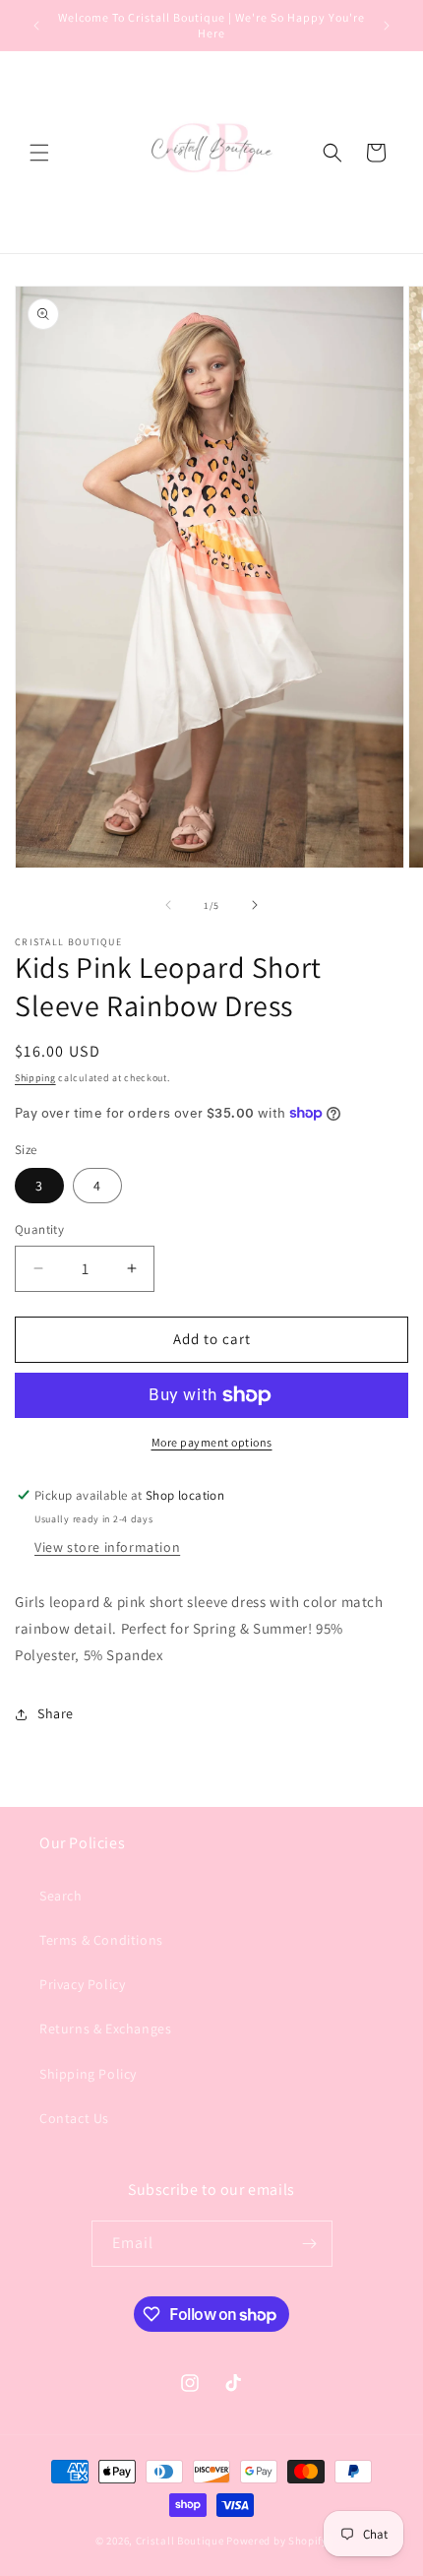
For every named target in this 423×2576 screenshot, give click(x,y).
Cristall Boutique (180, 2541)
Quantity (39, 1229)
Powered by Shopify (277, 2541)
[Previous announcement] (36, 26)
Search (61, 1896)
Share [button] (56, 1713)
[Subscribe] (310, 2244)
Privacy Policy (82, 1984)
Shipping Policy (88, 2074)
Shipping (35, 1078)
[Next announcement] (387, 26)
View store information (107, 1547)
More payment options (212, 1442)
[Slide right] (255, 905)
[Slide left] (168, 905)
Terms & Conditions (101, 1940)
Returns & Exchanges (105, 2029)
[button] (39, 153)
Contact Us (74, 2118)
